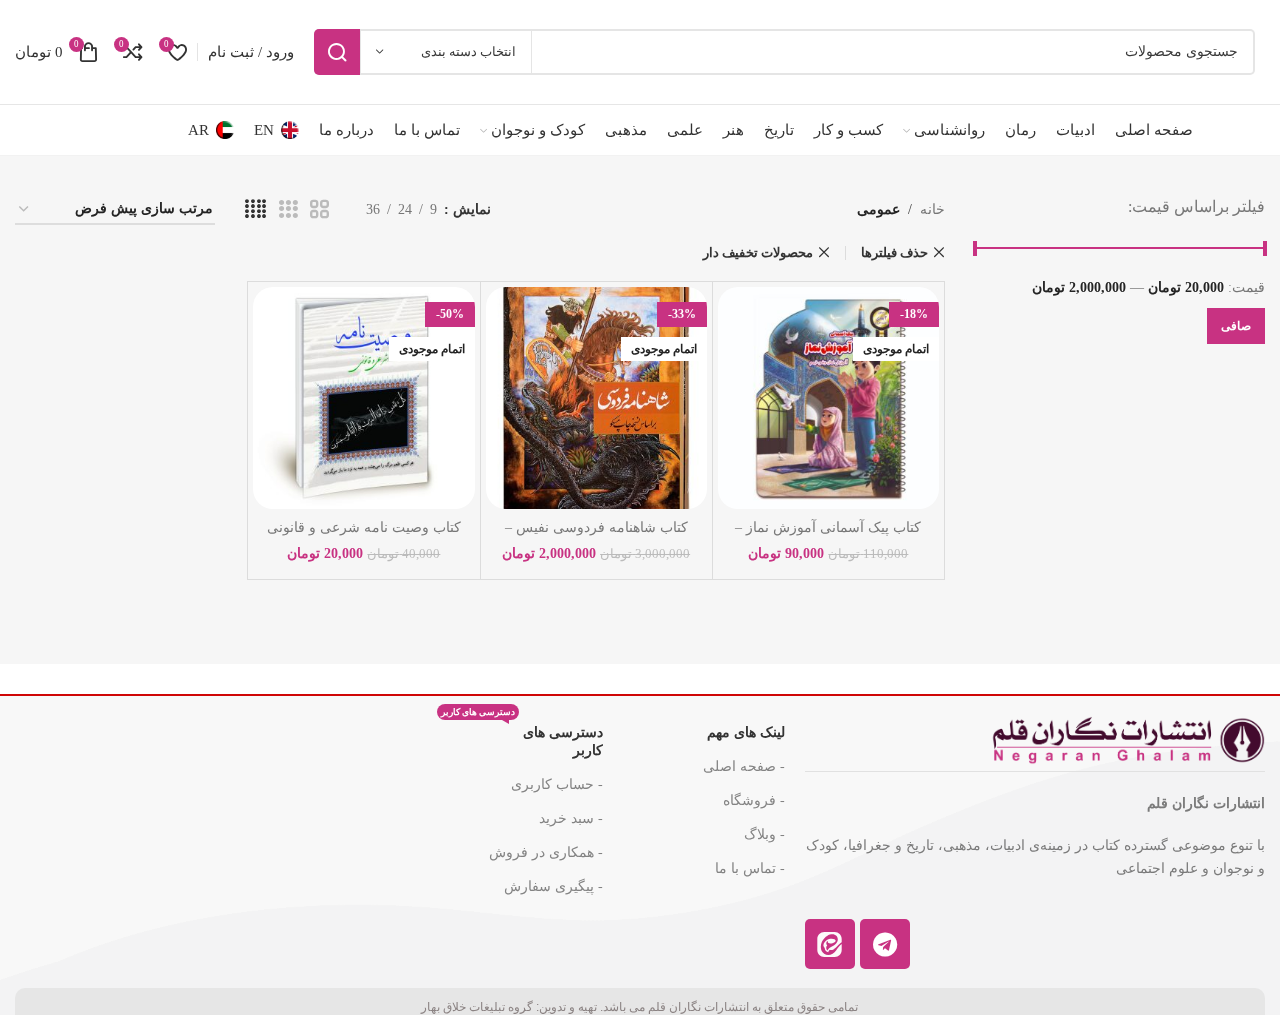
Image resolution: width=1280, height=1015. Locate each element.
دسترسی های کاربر (522, 737)
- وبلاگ (764, 834)
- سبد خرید (571, 818)
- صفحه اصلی (744, 766)
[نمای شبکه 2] (319, 210)
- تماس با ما (750, 868)
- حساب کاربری (557, 784)
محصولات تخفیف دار (758, 252)
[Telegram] (885, 944)
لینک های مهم (746, 732)
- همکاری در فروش (546, 852)
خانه (932, 209)
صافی (1236, 326)
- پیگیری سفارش (553, 886)
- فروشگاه (754, 800)
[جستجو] (337, 52)
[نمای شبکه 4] (255, 210)
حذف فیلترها (894, 252)
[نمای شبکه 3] (288, 210)
